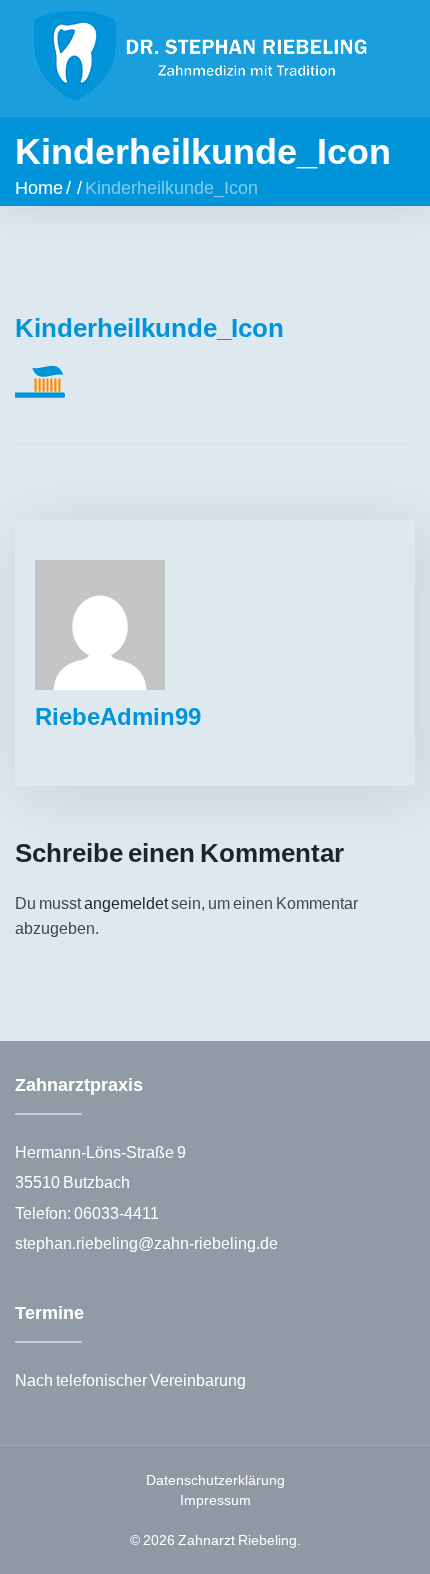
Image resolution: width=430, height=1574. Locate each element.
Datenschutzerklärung (215, 1479)
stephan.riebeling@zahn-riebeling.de (146, 1242)
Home (39, 187)
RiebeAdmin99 (118, 715)
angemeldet (126, 902)
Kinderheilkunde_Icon (149, 327)
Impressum (215, 1499)
